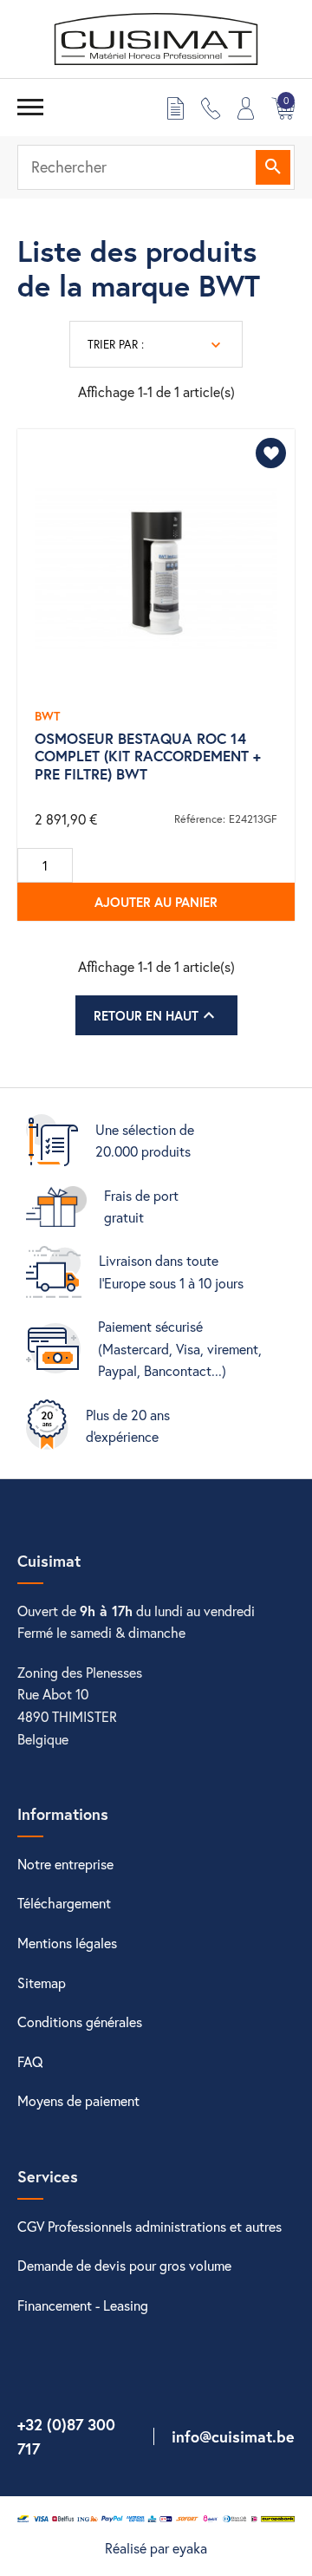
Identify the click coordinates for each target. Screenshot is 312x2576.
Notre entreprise (65, 1864)
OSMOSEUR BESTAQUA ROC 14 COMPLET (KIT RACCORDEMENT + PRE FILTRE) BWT (148, 756)
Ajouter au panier (156, 902)
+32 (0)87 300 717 (66, 2437)
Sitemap (42, 1983)
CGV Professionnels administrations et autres (149, 2226)
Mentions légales (67, 1943)
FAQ (30, 2061)
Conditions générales (80, 2022)
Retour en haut (156, 1015)
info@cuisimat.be (233, 2436)
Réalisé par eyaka (156, 2548)
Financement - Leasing (83, 2305)
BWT (47, 716)
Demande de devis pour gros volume (124, 2265)
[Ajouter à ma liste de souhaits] (271, 453)
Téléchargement (64, 1903)
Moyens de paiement (78, 2100)
